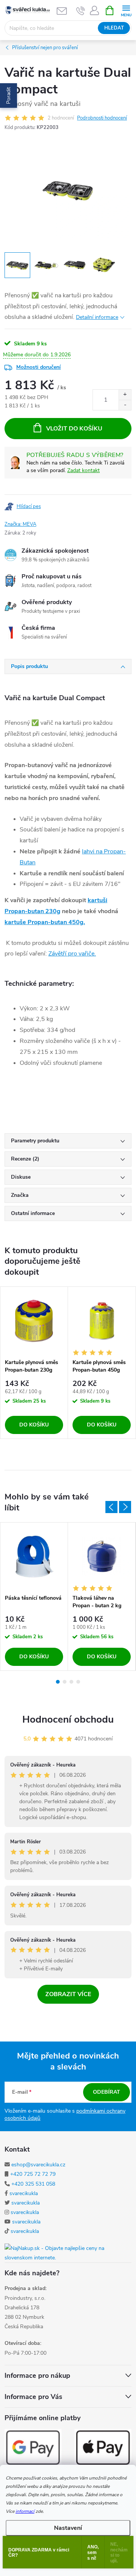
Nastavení (68, 2528)
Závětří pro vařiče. (72, 954)
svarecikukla (24, 2193)
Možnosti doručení (39, 367)
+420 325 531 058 (33, 2184)
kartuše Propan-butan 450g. (45, 922)
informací (25, 2511)
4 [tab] (78, 1682)
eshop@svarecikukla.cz (38, 2165)
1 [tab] (58, 1682)
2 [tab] (65, 1682)
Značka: (20, 524)
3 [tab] (71, 1682)
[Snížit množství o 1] (125, 405)
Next (125, 1507)
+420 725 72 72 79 (33, 2174)
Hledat (114, 28)
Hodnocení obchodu (68, 1719)
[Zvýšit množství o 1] (125, 395)
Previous (111, 1507)
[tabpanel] (34, 1363)
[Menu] (126, 10)
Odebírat (107, 2092)
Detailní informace (97, 317)
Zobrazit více (68, 1994)
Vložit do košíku (74, 429)
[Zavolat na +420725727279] (81, 11)
